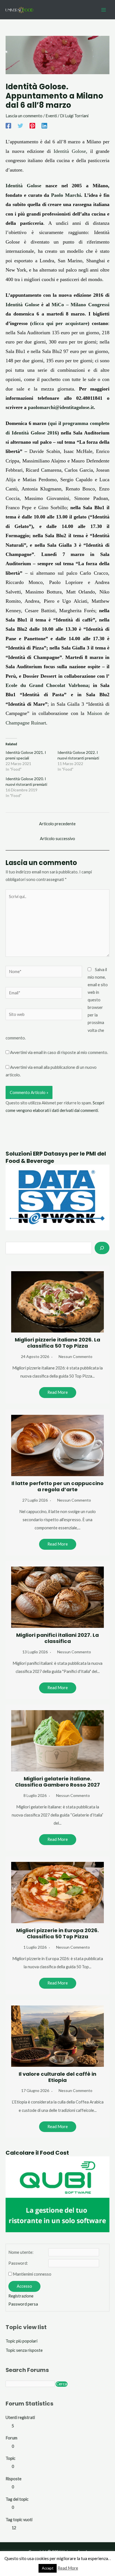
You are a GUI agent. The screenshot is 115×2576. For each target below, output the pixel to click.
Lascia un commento (24, 116)
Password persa (23, 2304)
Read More (58, 1392)
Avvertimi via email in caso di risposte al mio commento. (59, 1052)
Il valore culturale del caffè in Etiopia (57, 2077)
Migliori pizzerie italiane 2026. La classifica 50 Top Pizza (57, 1343)
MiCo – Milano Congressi (81, 305)
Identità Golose (70, 151)
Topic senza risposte (24, 2350)
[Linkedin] (44, 126)
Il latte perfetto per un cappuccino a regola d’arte (57, 1486)
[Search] (102, 1248)
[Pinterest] (32, 126)
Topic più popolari (21, 2341)
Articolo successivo (57, 839)
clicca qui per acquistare (60, 323)
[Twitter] (20, 126)
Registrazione (21, 2296)
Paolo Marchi (66, 195)
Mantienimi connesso (32, 2274)
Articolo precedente (57, 824)
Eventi (51, 116)
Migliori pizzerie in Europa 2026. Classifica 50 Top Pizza (57, 1933)
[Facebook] (8, 126)
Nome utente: (21, 2252)
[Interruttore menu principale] (104, 10)
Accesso (24, 2286)
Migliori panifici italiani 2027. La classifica (57, 1638)
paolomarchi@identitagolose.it (61, 407)
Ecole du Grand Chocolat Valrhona (47, 685)
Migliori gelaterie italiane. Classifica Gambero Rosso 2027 (57, 1782)
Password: (18, 2263)
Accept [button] (48, 2568)
